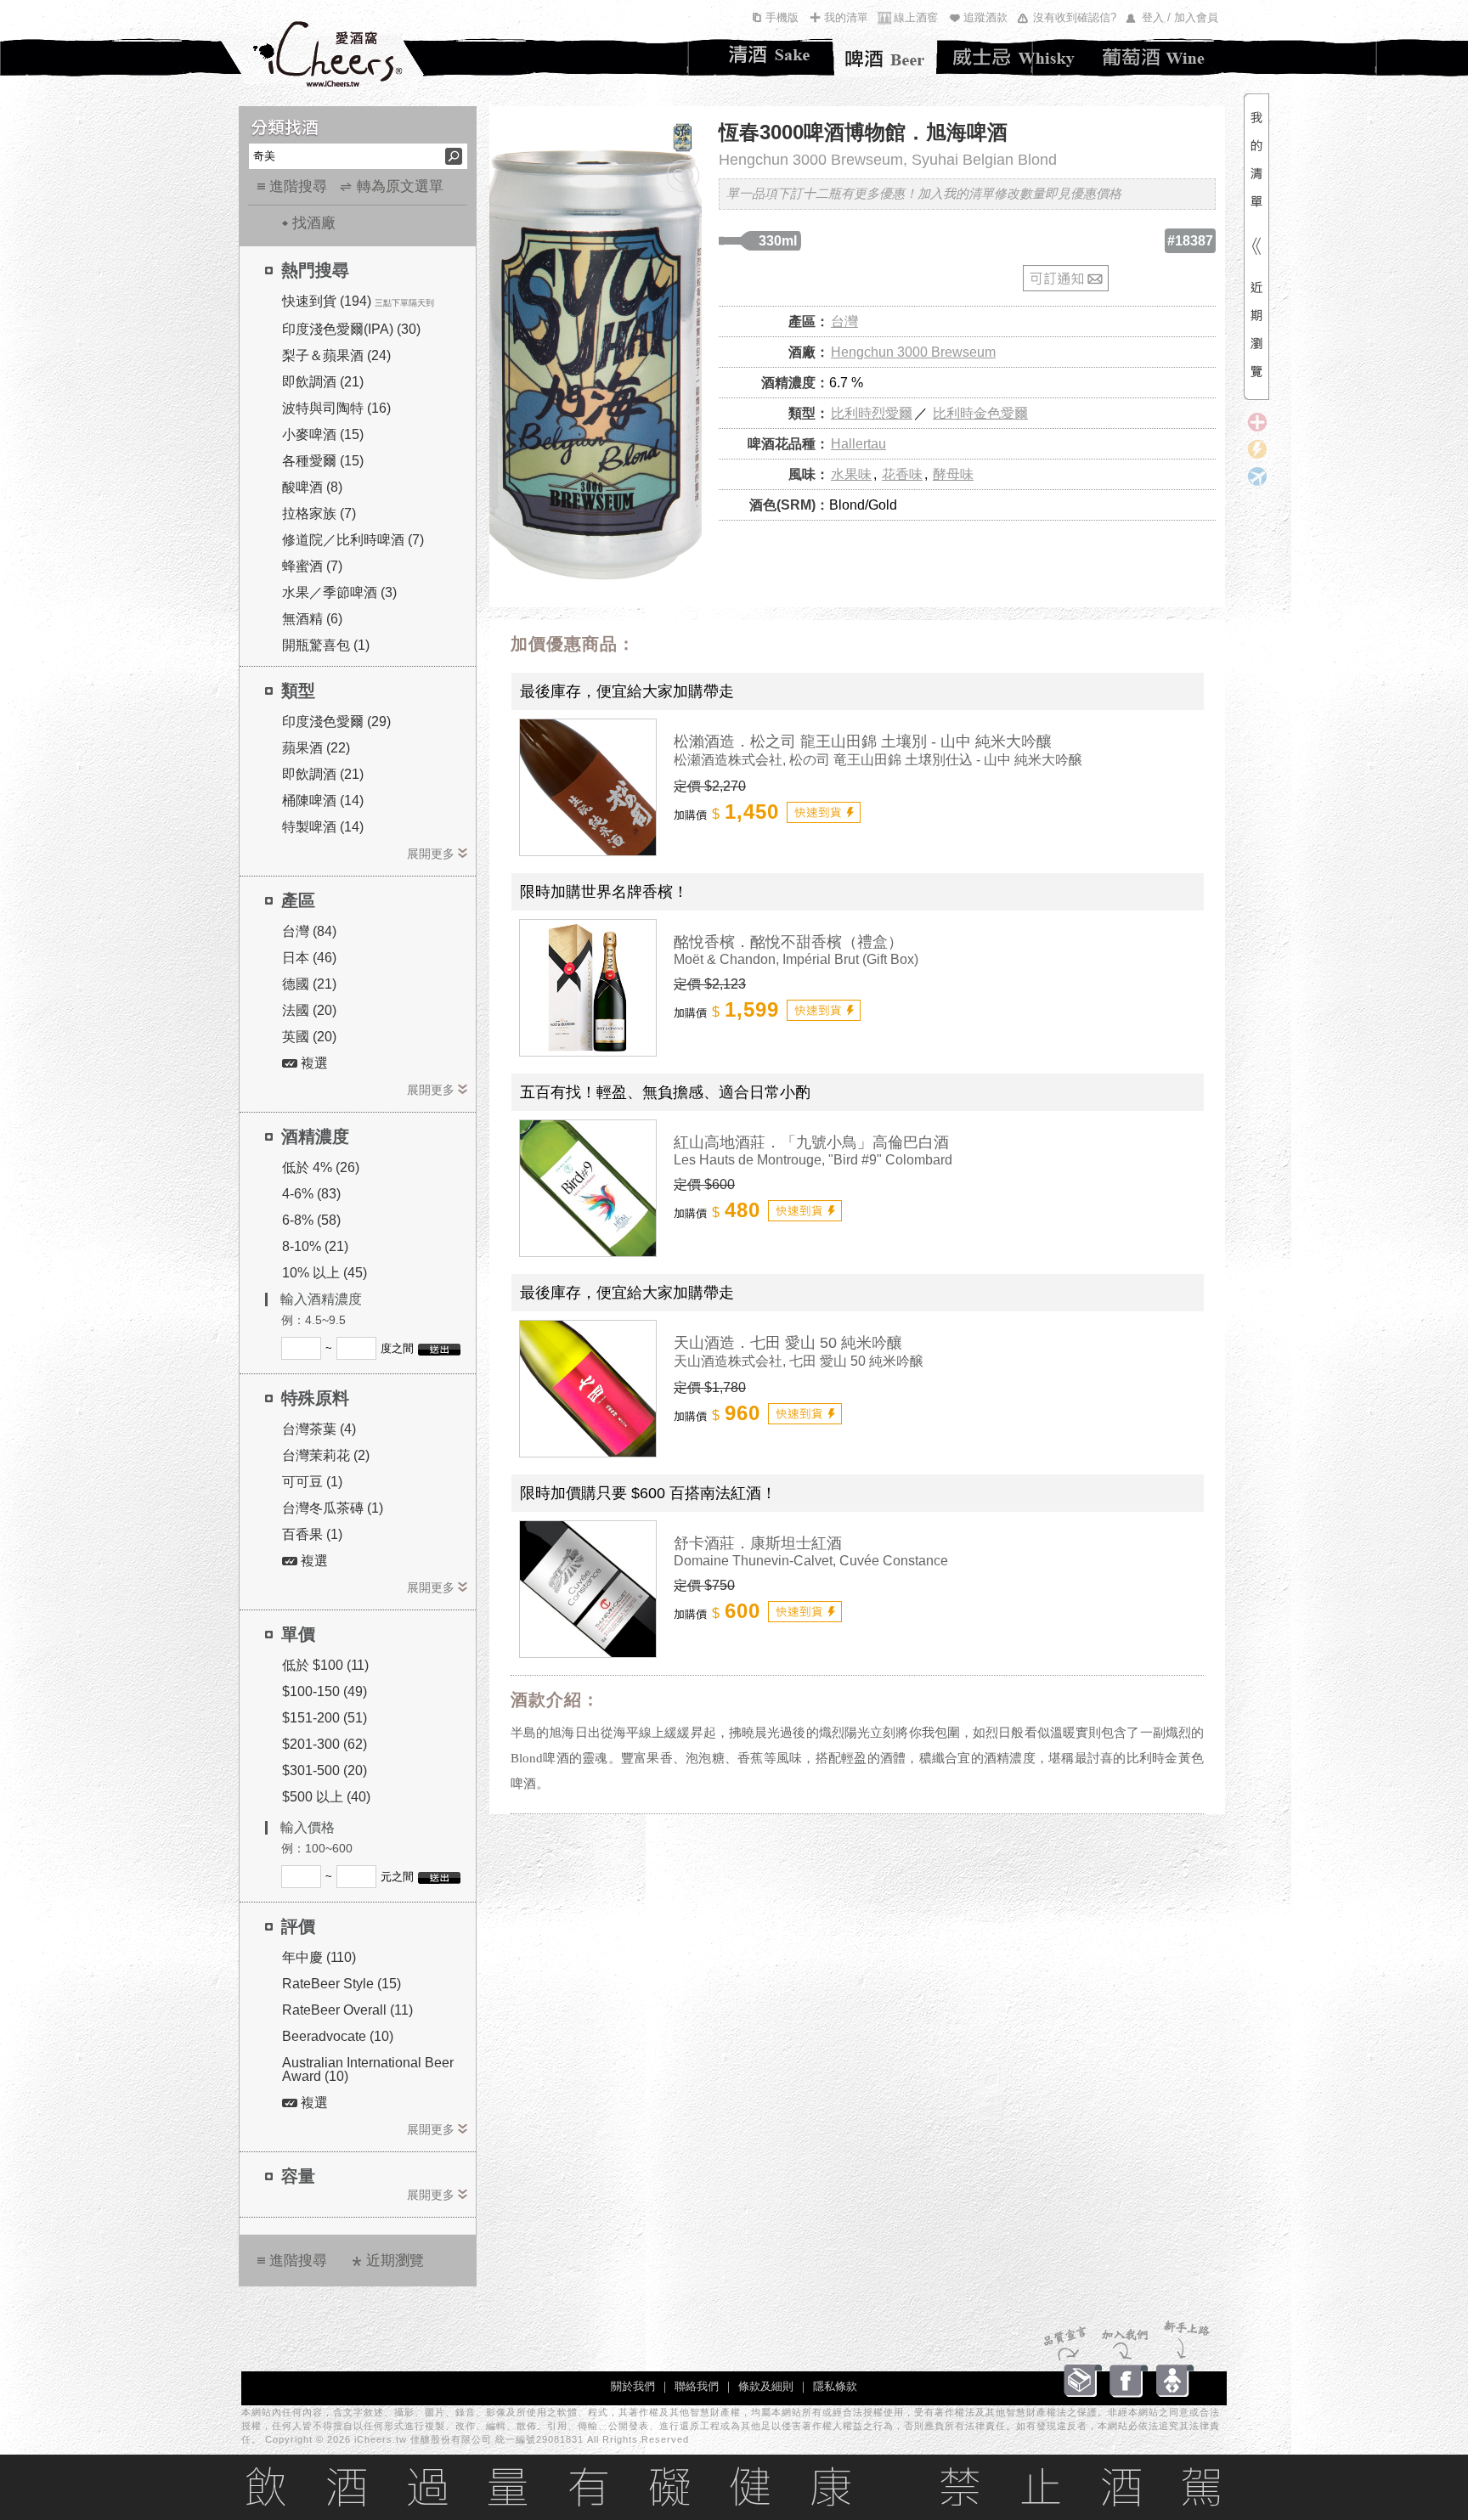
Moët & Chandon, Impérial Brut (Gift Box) (796, 959)
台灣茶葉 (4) (319, 1429)
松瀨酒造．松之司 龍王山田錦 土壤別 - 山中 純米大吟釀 (863, 741)
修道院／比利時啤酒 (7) (353, 540)
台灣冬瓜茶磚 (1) (333, 1508)
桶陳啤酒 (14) (323, 801)
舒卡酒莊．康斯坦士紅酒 (758, 1543)
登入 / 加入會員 (1180, 17)
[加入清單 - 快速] (824, 812)
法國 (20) (309, 1010)
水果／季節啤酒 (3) (339, 592)
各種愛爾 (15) (323, 461)
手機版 (782, 17)
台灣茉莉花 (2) (326, 1455)
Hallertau (858, 444)
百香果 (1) (312, 1534)
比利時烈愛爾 (872, 413)
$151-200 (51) (325, 1718)
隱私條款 (835, 2386)
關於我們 (633, 2386)
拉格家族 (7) (319, 513)
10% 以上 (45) (325, 1273)
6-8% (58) (311, 1220)
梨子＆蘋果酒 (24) (336, 355)
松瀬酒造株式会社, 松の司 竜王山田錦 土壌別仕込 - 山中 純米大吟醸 (878, 760)
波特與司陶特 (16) (336, 408)
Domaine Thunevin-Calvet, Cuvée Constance (811, 1561)
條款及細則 (766, 2386)
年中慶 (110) (319, 1957)
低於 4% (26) (321, 1167)
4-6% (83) (311, 1194)
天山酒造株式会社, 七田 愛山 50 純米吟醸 (799, 1361)
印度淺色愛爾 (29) (336, 722)
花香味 (902, 474)
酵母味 (953, 474)
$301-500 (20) (325, 1770)
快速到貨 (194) (327, 301)
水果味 (851, 474)
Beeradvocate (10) (338, 2036)
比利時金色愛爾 (980, 413)
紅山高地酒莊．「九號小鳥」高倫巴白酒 (811, 1142)
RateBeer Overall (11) (347, 2010)
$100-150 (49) (325, 1691)
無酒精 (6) (312, 619)
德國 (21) (309, 984)
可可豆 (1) (312, 1482)
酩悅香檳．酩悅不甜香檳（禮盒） (788, 942)
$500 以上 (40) (326, 1797)
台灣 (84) (309, 931)
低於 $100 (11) (325, 1665)
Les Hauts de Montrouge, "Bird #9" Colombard (813, 1160)
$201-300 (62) (325, 1744)
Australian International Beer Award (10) (368, 2069)
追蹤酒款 (985, 17)
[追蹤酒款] (683, 176)
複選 (313, 1063)
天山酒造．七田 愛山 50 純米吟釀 (788, 1343)
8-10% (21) (315, 1246)
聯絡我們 (697, 2386)
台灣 (844, 321)
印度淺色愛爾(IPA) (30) (351, 329)
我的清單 (846, 17)
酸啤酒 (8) (312, 487)
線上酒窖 (916, 17)
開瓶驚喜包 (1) (326, 645)
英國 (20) (309, 1037)
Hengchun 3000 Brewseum (913, 352)
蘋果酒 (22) (316, 748)
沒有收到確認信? (1075, 17)
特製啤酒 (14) (323, 827)
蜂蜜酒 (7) (312, 566)
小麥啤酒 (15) (323, 434)
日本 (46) (309, 958)
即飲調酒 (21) (323, 382)
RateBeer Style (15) (342, 1984)
